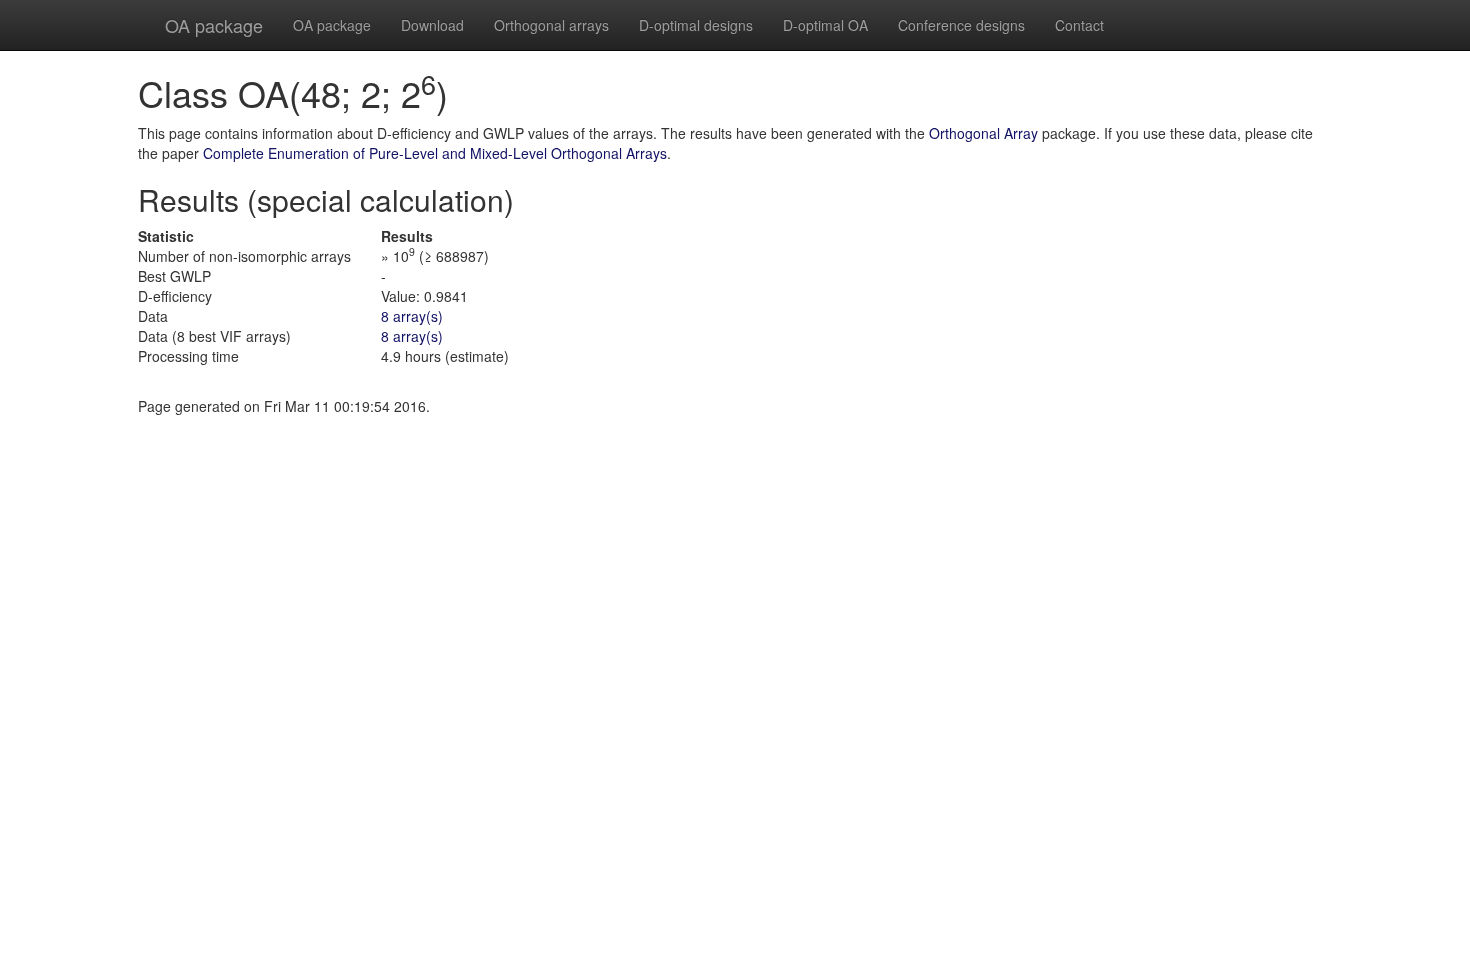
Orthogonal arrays (551, 25)
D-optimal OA (825, 25)
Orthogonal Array (983, 133)
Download (432, 25)
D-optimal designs (696, 25)
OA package (214, 25)
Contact (1079, 25)
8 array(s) (412, 316)
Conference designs (961, 25)
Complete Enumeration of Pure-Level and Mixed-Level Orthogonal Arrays (435, 153)
